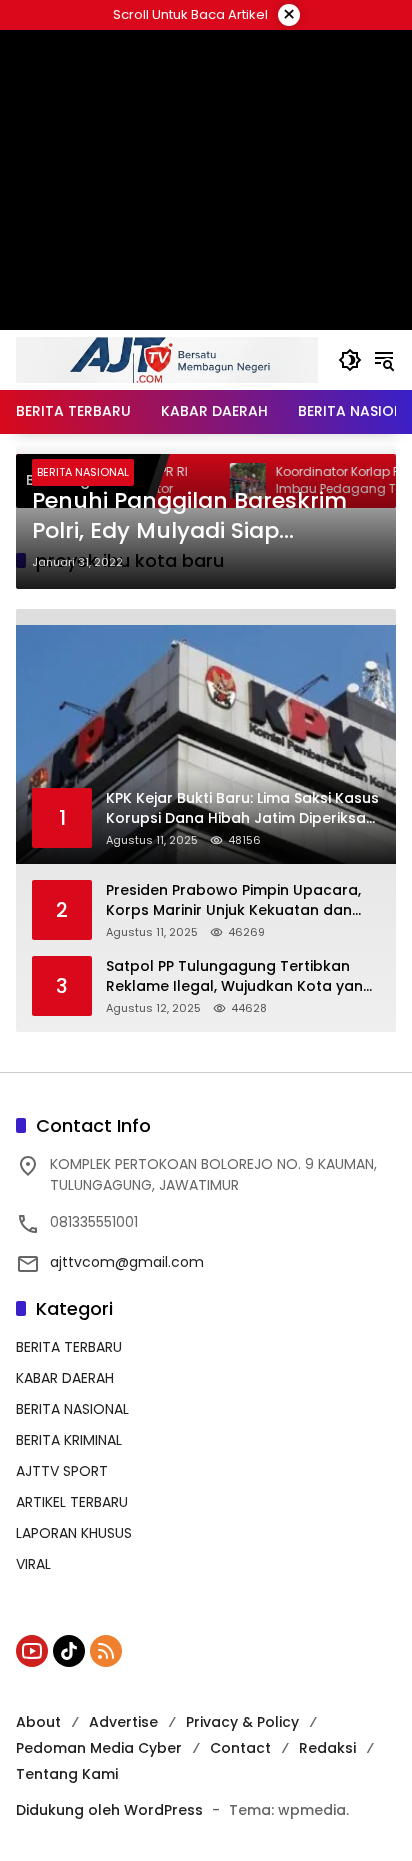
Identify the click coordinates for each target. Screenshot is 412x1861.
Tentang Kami (67, 1774)
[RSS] (106, 1651)
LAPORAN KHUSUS (74, 1533)
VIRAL (33, 1564)
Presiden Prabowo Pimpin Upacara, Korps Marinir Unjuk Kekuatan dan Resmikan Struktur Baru (233, 900)
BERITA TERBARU (69, 1347)
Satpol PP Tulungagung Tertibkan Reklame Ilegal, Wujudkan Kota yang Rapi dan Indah (239, 976)
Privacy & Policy (242, 1722)
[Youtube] (32, 1651)
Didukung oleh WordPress (109, 1810)
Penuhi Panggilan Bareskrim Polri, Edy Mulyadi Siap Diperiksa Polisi (189, 517)
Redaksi (327, 1748)
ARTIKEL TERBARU (72, 1502)
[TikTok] (69, 1651)
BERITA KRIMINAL (69, 1440)
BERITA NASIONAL (83, 472)
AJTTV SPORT (62, 1471)
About (38, 1722)
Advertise (123, 1722)
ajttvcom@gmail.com (127, 1262)
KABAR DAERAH (65, 1378)
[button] (350, 360)
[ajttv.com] (167, 359)
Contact (240, 1748)
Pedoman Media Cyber (99, 1748)
